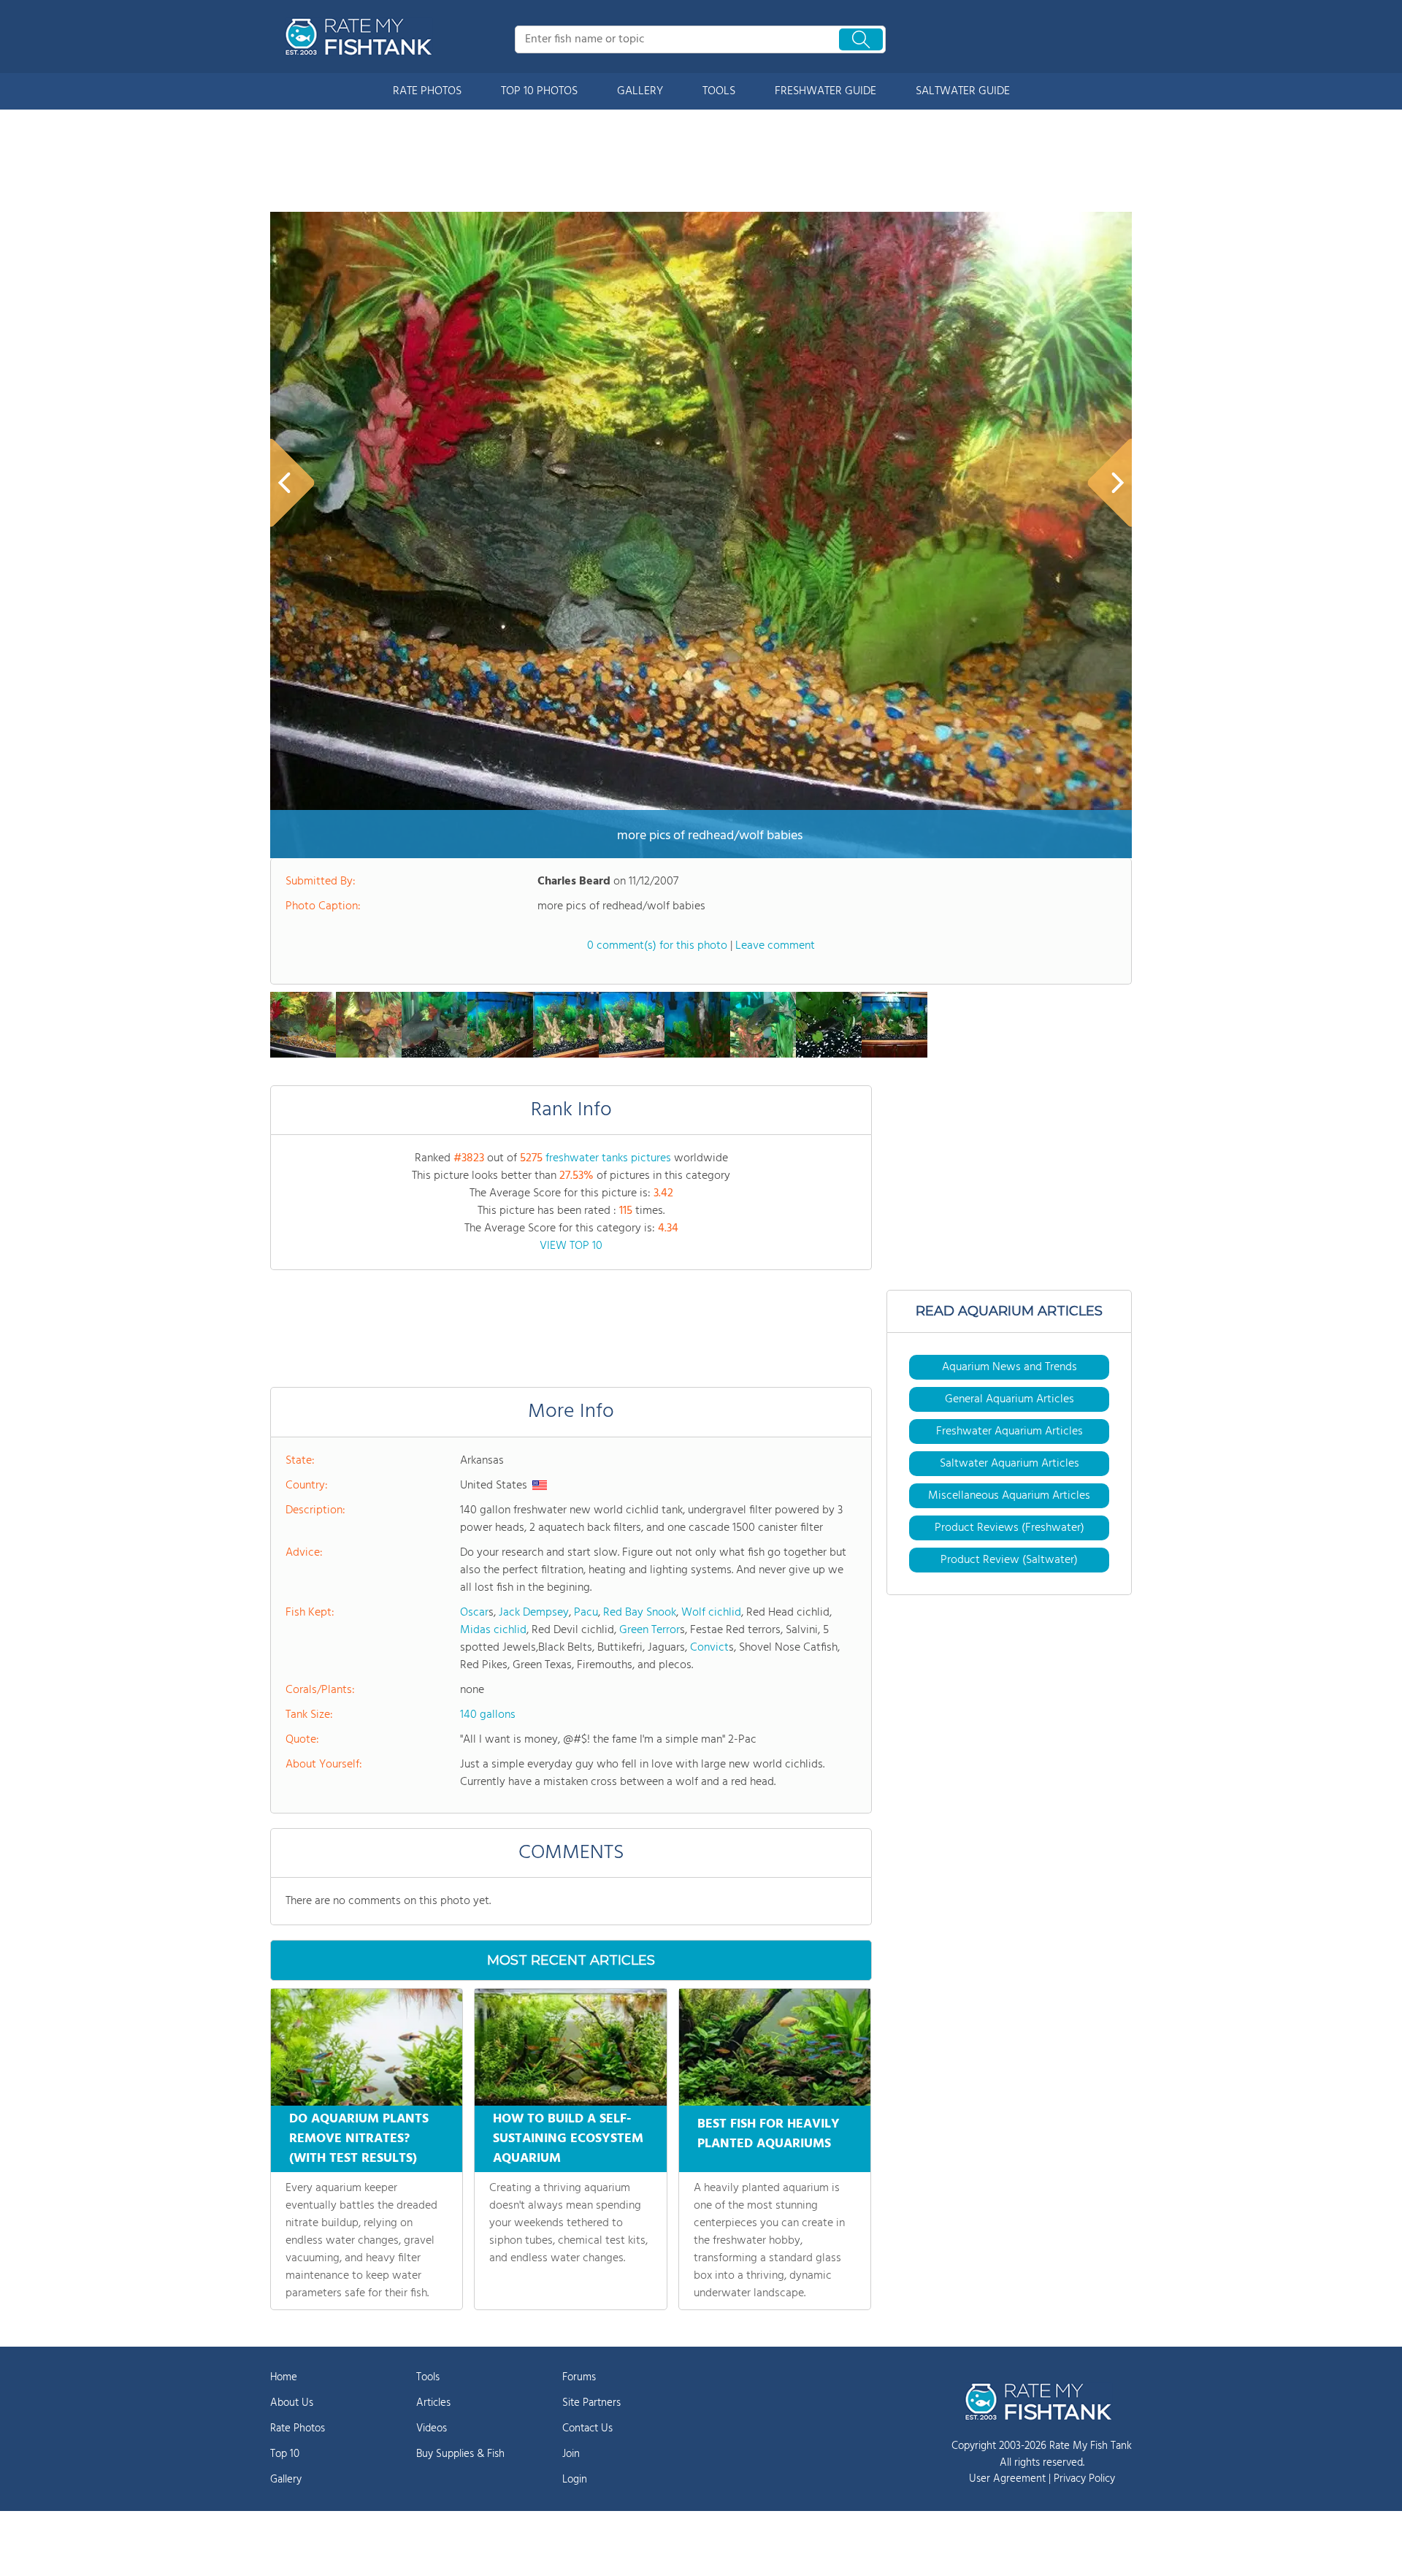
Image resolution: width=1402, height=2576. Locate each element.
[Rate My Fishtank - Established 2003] (361, 37)
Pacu (586, 1613)
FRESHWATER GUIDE (826, 91)
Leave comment (775, 946)
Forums (579, 2377)
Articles (433, 2403)
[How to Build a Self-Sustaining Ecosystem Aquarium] (570, 2047)
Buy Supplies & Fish (460, 2454)
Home (284, 2377)
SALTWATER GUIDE (963, 91)
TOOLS (719, 91)
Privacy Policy (1084, 2479)
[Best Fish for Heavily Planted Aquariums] (775, 2047)
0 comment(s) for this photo (657, 946)
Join (571, 2454)
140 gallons (488, 1715)
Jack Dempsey (534, 1613)
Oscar (474, 1613)
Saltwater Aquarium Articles (1010, 1464)
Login (575, 2480)
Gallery (286, 2480)
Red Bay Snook (640, 1613)
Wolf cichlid (711, 1613)
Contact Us (587, 2428)
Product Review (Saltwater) (1009, 1560)
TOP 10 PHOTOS (539, 91)
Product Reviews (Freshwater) (1010, 1528)
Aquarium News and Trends (1010, 1367)
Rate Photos (298, 2428)
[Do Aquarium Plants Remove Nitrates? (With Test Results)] (367, 2047)
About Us (292, 2403)
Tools (428, 2377)
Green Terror (650, 1630)
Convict (709, 1648)
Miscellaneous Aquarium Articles (1009, 1496)
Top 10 (285, 2454)
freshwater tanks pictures (608, 1158)
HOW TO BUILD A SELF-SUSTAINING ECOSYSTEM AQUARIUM (568, 2139)
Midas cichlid (493, 1630)
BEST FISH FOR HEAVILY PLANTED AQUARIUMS (769, 2134)
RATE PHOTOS (427, 91)
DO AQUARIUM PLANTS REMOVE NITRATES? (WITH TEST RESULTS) (359, 2139)
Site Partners (591, 2403)
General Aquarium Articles (1010, 1399)
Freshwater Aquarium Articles (1010, 1432)
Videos (432, 2428)
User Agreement (1007, 2479)
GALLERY (640, 91)
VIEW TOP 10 (571, 1246)
